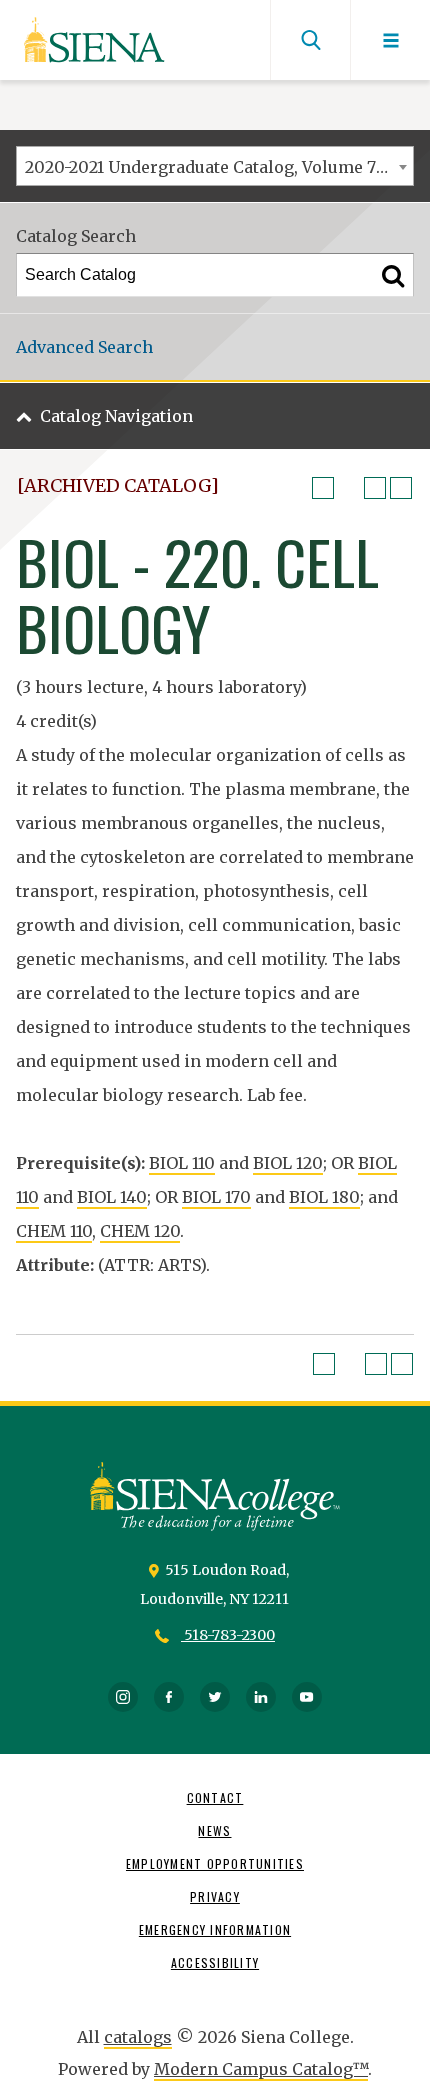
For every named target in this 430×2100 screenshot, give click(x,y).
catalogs (138, 2037)
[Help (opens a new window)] (401, 488)
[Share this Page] (349, 488)
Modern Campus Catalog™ (261, 2069)
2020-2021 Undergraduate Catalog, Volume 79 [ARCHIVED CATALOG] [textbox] (219, 167)
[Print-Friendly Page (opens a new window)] (375, 488)
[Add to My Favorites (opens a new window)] (323, 488)
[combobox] (215, 166)
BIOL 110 (182, 1163)
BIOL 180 (324, 1197)
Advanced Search (84, 347)
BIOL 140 (112, 1197)
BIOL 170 (216, 1197)
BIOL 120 (288, 1163)
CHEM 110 (54, 1231)
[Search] (393, 275)
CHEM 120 (140, 1231)
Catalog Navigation (116, 416)
